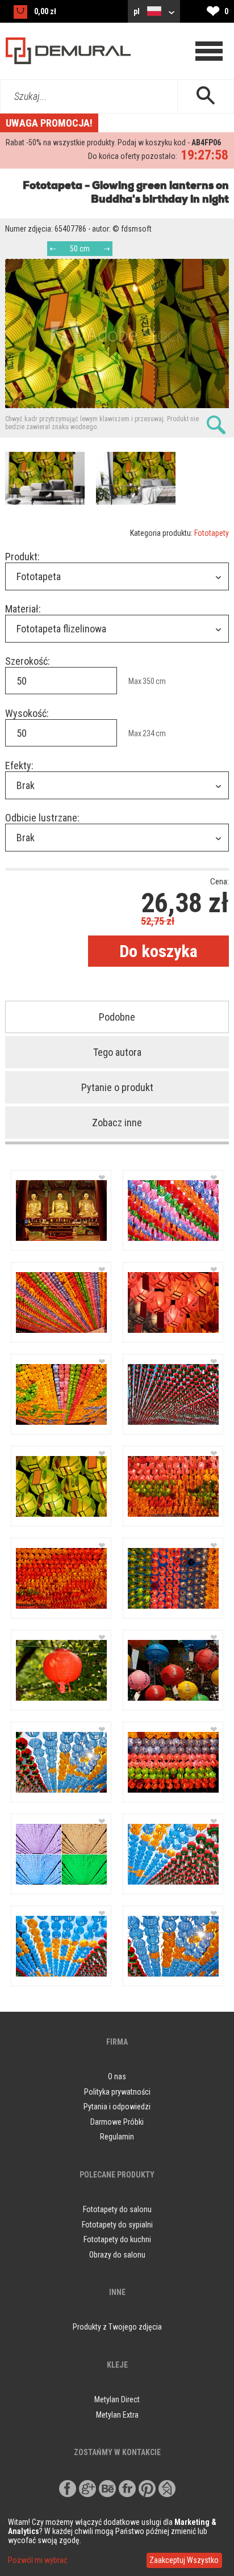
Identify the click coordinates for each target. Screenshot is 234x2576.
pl (137, 11)
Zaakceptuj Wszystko (184, 2560)
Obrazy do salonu (117, 2255)
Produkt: (22, 557)
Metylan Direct (117, 2399)
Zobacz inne (117, 1123)
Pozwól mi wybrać (37, 2560)
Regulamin (117, 2137)
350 (149, 681)
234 (149, 733)
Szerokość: (28, 661)
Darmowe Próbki (117, 2122)
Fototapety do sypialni (117, 2225)
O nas (117, 2076)
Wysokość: (27, 713)
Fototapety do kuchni (117, 2239)
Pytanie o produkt (117, 1087)
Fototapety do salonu (117, 2209)
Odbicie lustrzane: (42, 818)
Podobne (117, 1017)
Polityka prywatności (117, 2092)
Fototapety (212, 533)
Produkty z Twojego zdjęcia (117, 2327)
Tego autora (117, 1052)
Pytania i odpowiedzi (117, 2107)
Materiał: (23, 609)
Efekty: (19, 765)
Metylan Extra (117, 2415)
